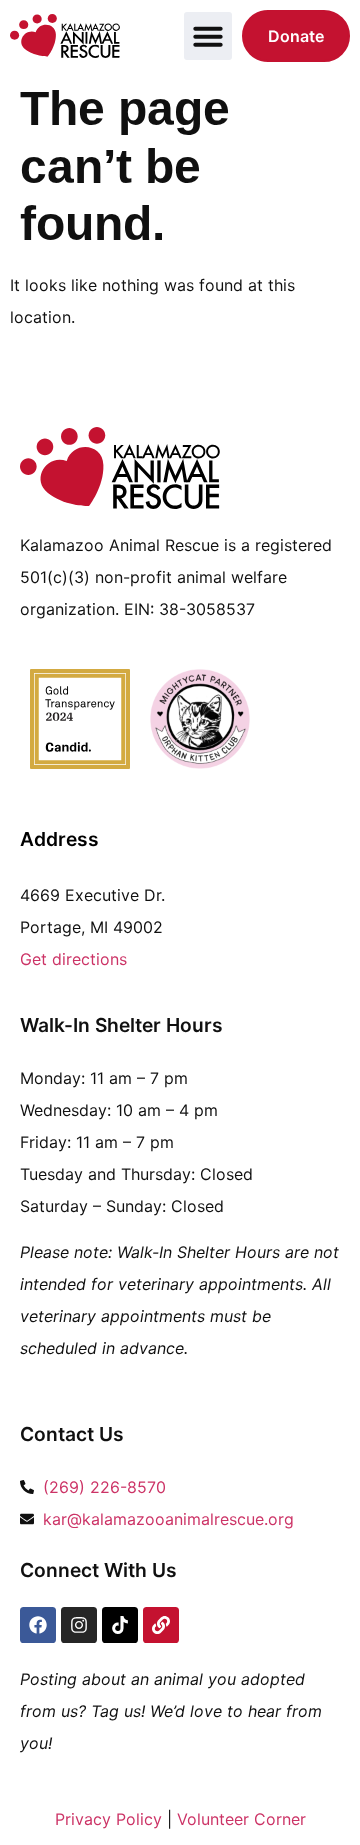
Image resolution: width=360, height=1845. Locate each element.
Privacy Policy (108, 1819)
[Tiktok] (120, 1625)
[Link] (161, 1625)
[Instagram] (79, 1625)
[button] (208, 36)
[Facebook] (38, 1625)
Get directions (73, 959)
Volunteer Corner (241, 1819)
